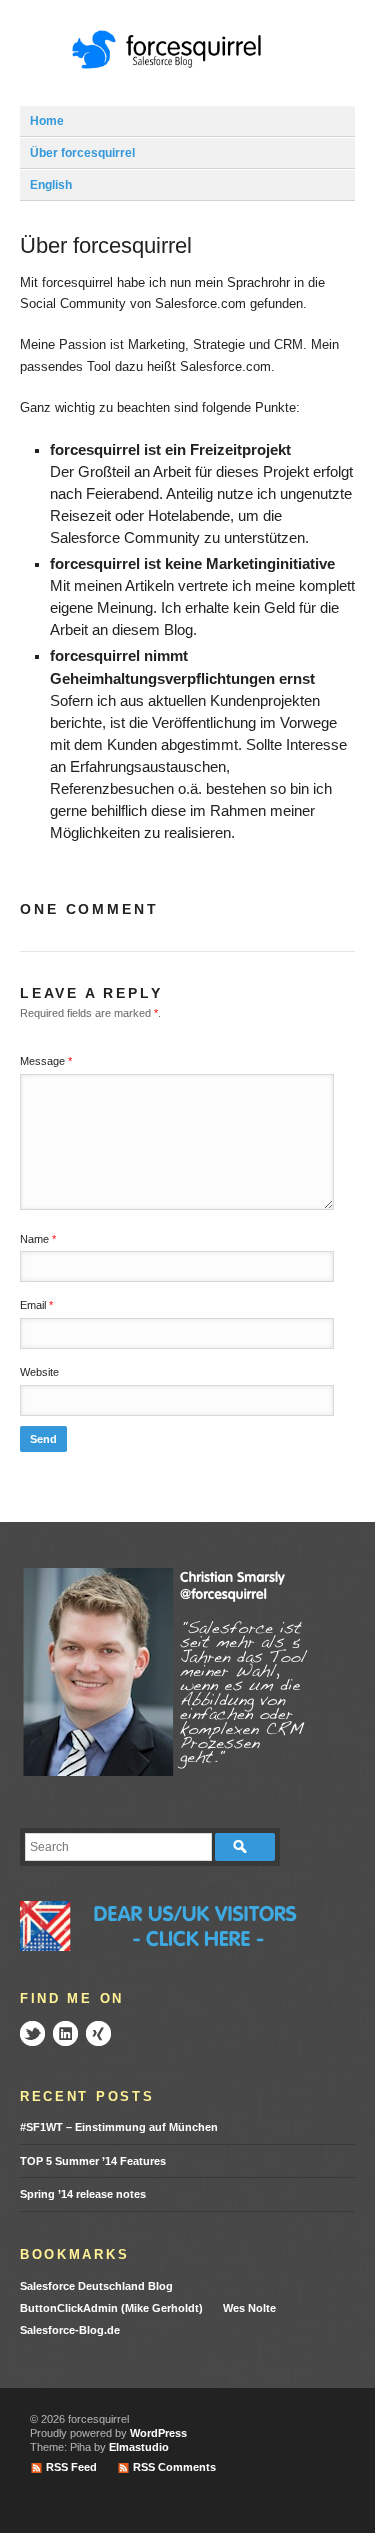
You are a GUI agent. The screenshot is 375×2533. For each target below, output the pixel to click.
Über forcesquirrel (82, 153)
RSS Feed (71, 2467)
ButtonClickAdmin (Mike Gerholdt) (111, 2308)
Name (38, 1239)
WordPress (158, 2433)
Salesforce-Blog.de (70, 2330)
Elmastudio (139, 2447)
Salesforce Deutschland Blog (96, 2286)
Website (39, 1372)
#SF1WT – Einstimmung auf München (119, 2127)
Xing (98, 2033)
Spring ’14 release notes (83, 2194)
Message (46, 1061)
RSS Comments (174, 2467)
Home (47, 121)
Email (36, 1305)
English (51, 185)
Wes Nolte (249, 2308)
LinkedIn (65, 2033)
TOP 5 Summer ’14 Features (93, 2161)
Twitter (32, 2033)
